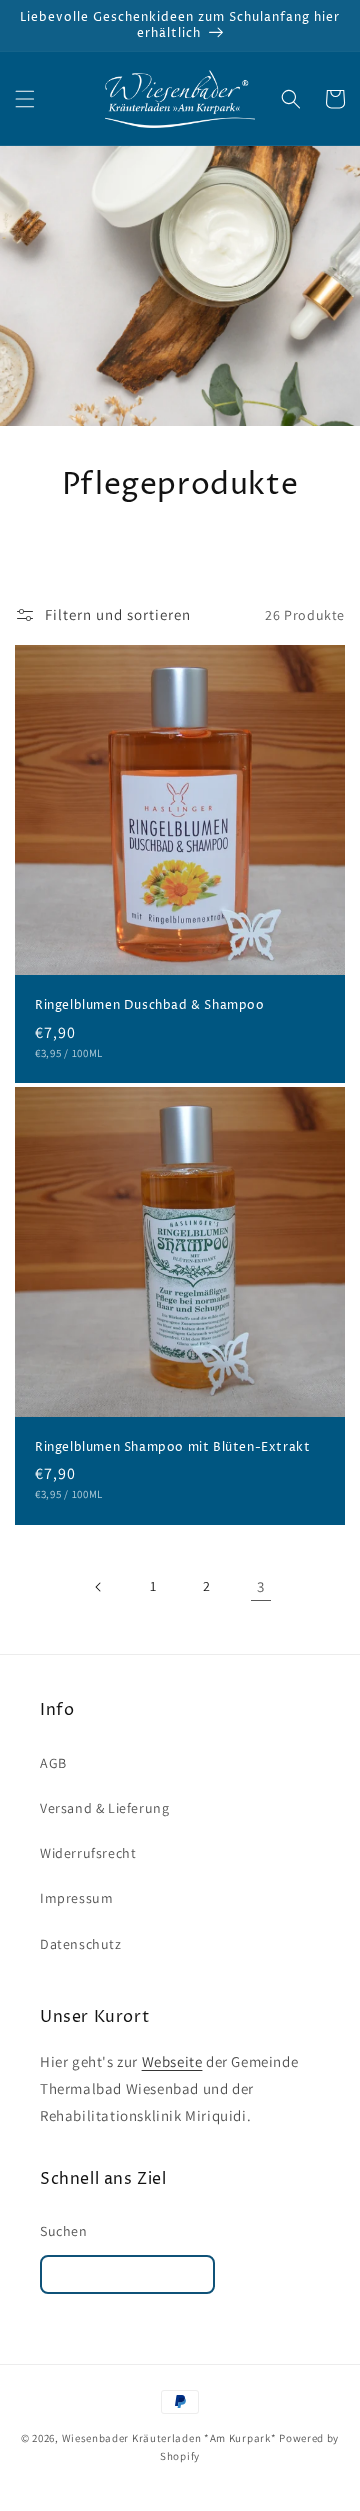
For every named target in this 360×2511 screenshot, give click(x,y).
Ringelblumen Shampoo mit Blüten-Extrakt (172, 1448)
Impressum (76, 1898)
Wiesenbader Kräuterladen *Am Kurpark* (169, 2438)
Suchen (64, 2231)
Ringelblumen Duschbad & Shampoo (150, 1006)
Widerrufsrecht (88, 1853)
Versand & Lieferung (104, 1808)
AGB (53, 1763)
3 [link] (261, 1586)
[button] (25, 99)
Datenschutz (81, 1944)
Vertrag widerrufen (127, 2274)
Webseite (172, 2061)
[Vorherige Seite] (99, 1587)
